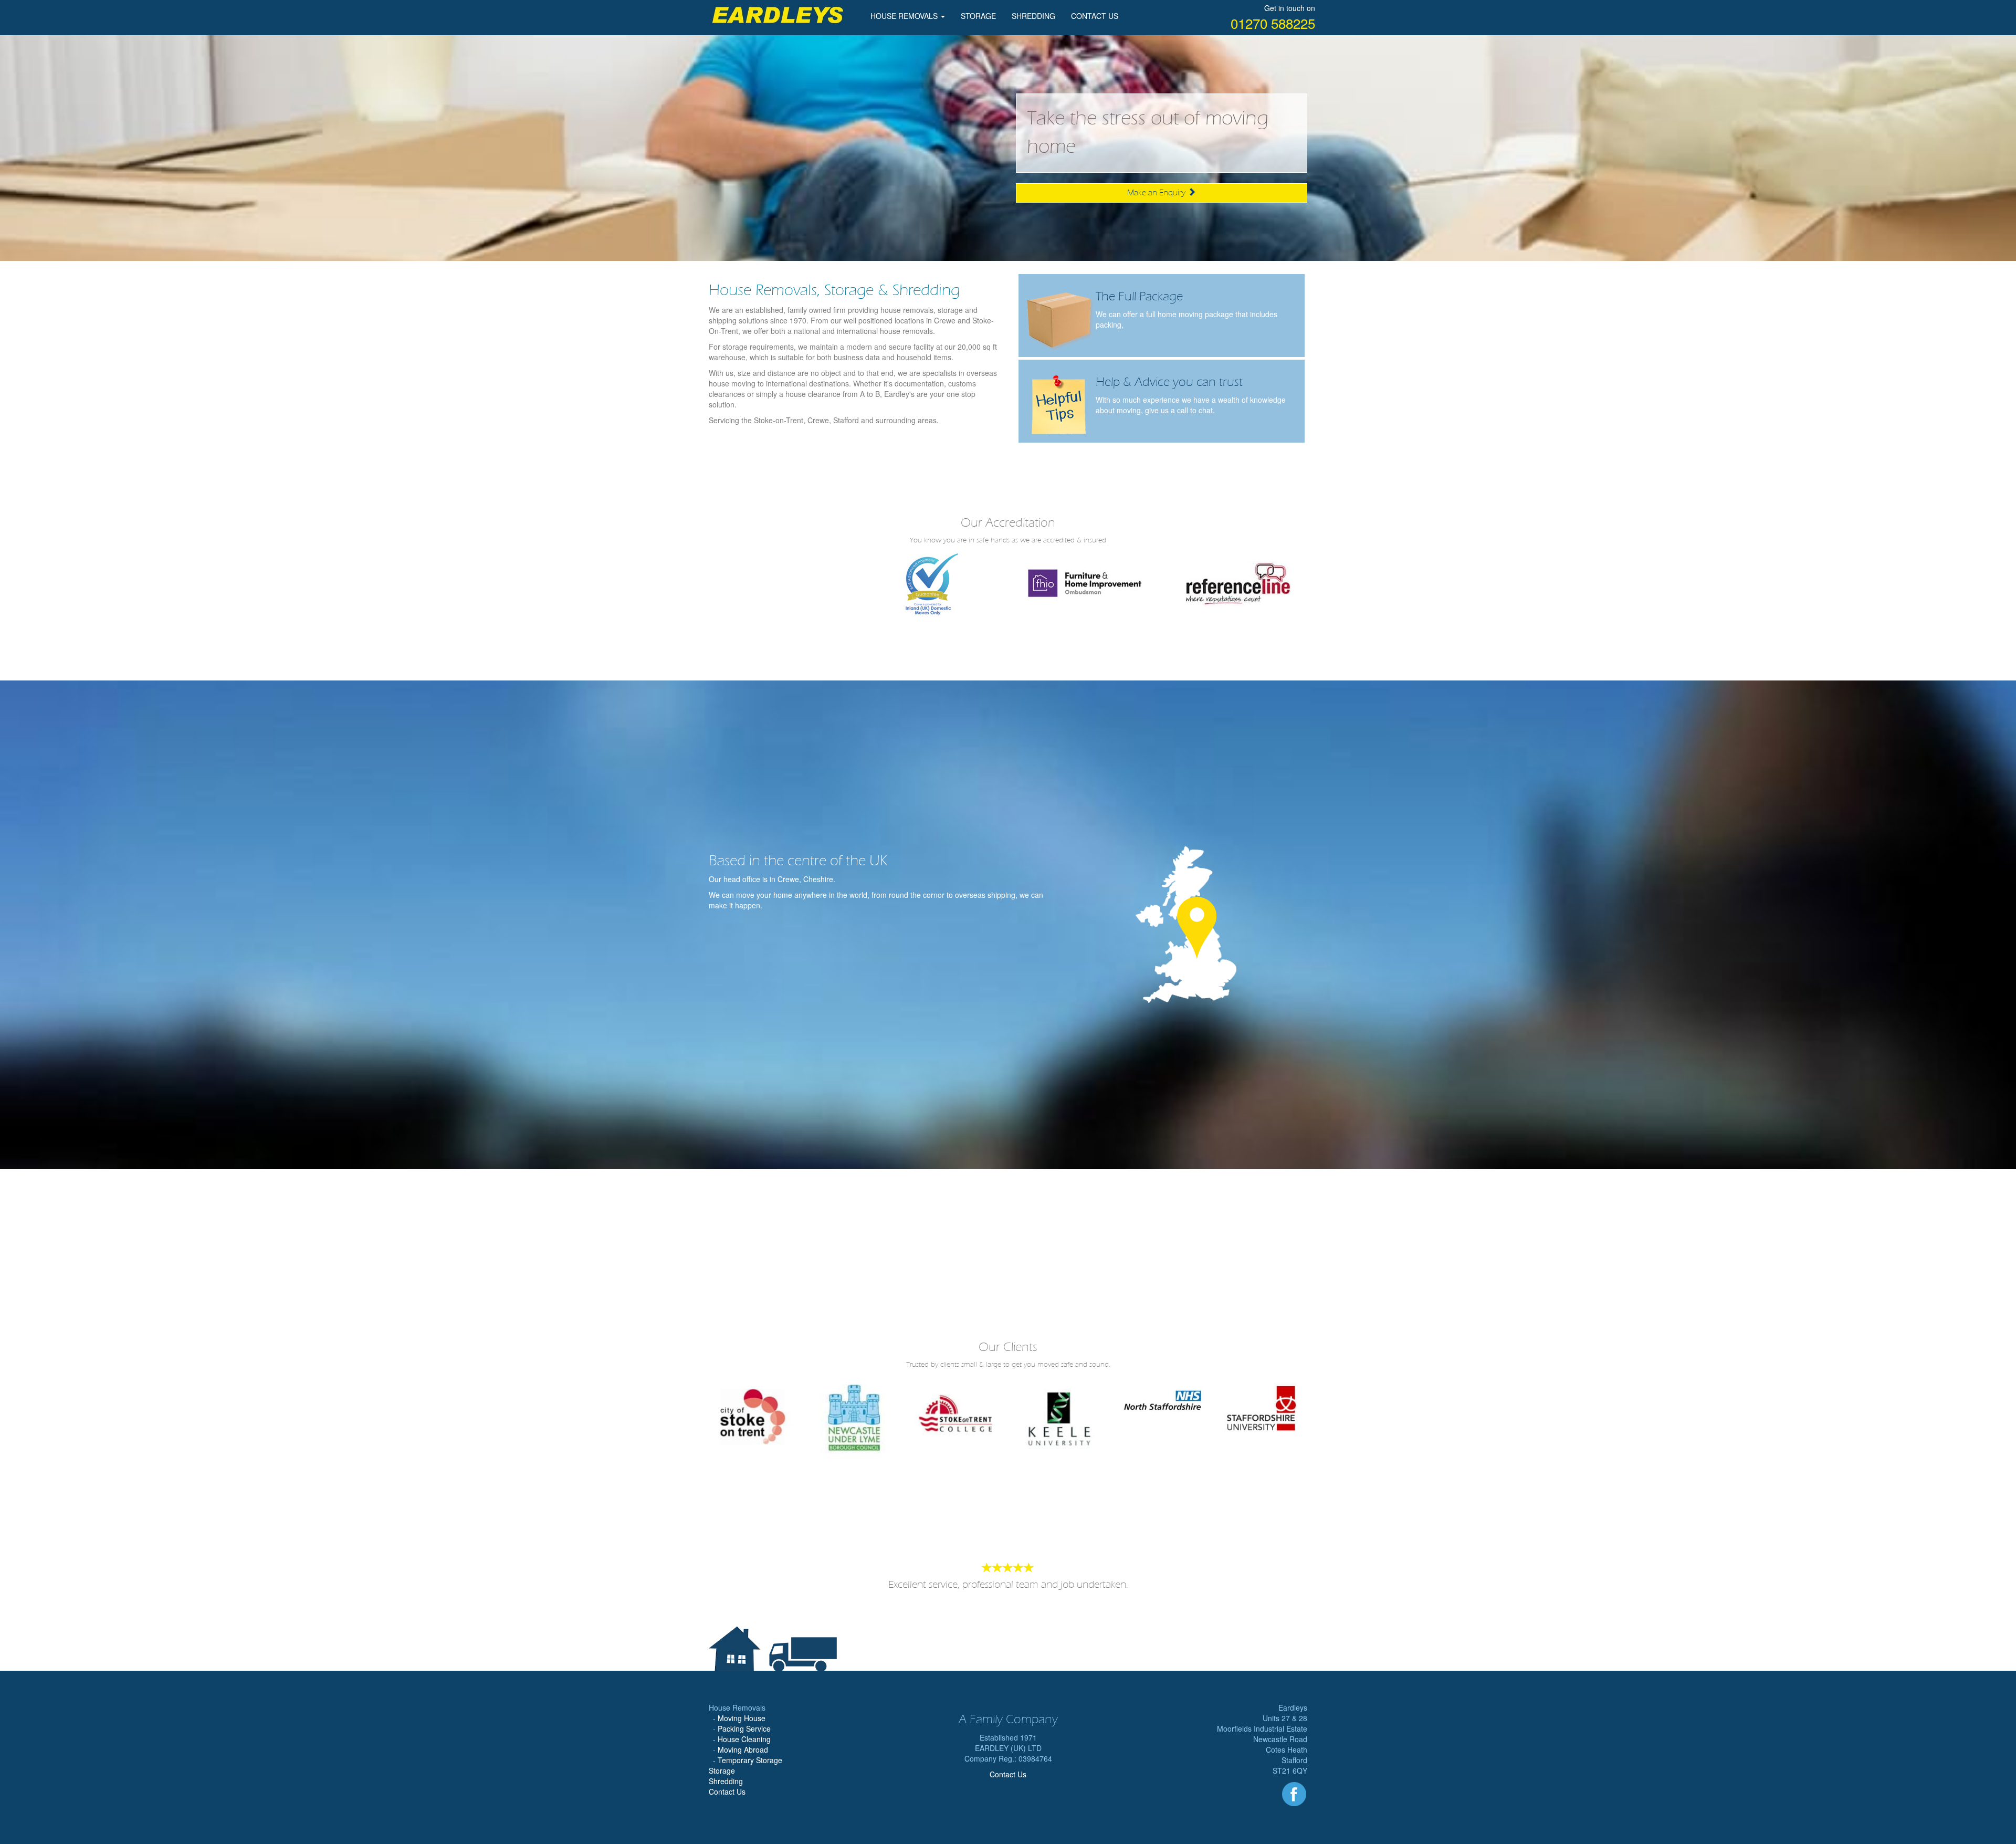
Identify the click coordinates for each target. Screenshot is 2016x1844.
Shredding (726, 1781)
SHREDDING (1033, 16)
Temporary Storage (750, 1760)
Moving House (742, 1718)
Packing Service (744, 1728)
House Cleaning (744, 1739)
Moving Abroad (743, 1749)
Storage (722, 1770)
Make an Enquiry (1157, 193)
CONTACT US (1095, 16)
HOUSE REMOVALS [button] (905, 16)
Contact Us (727, 1791)
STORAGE (978, 16)
